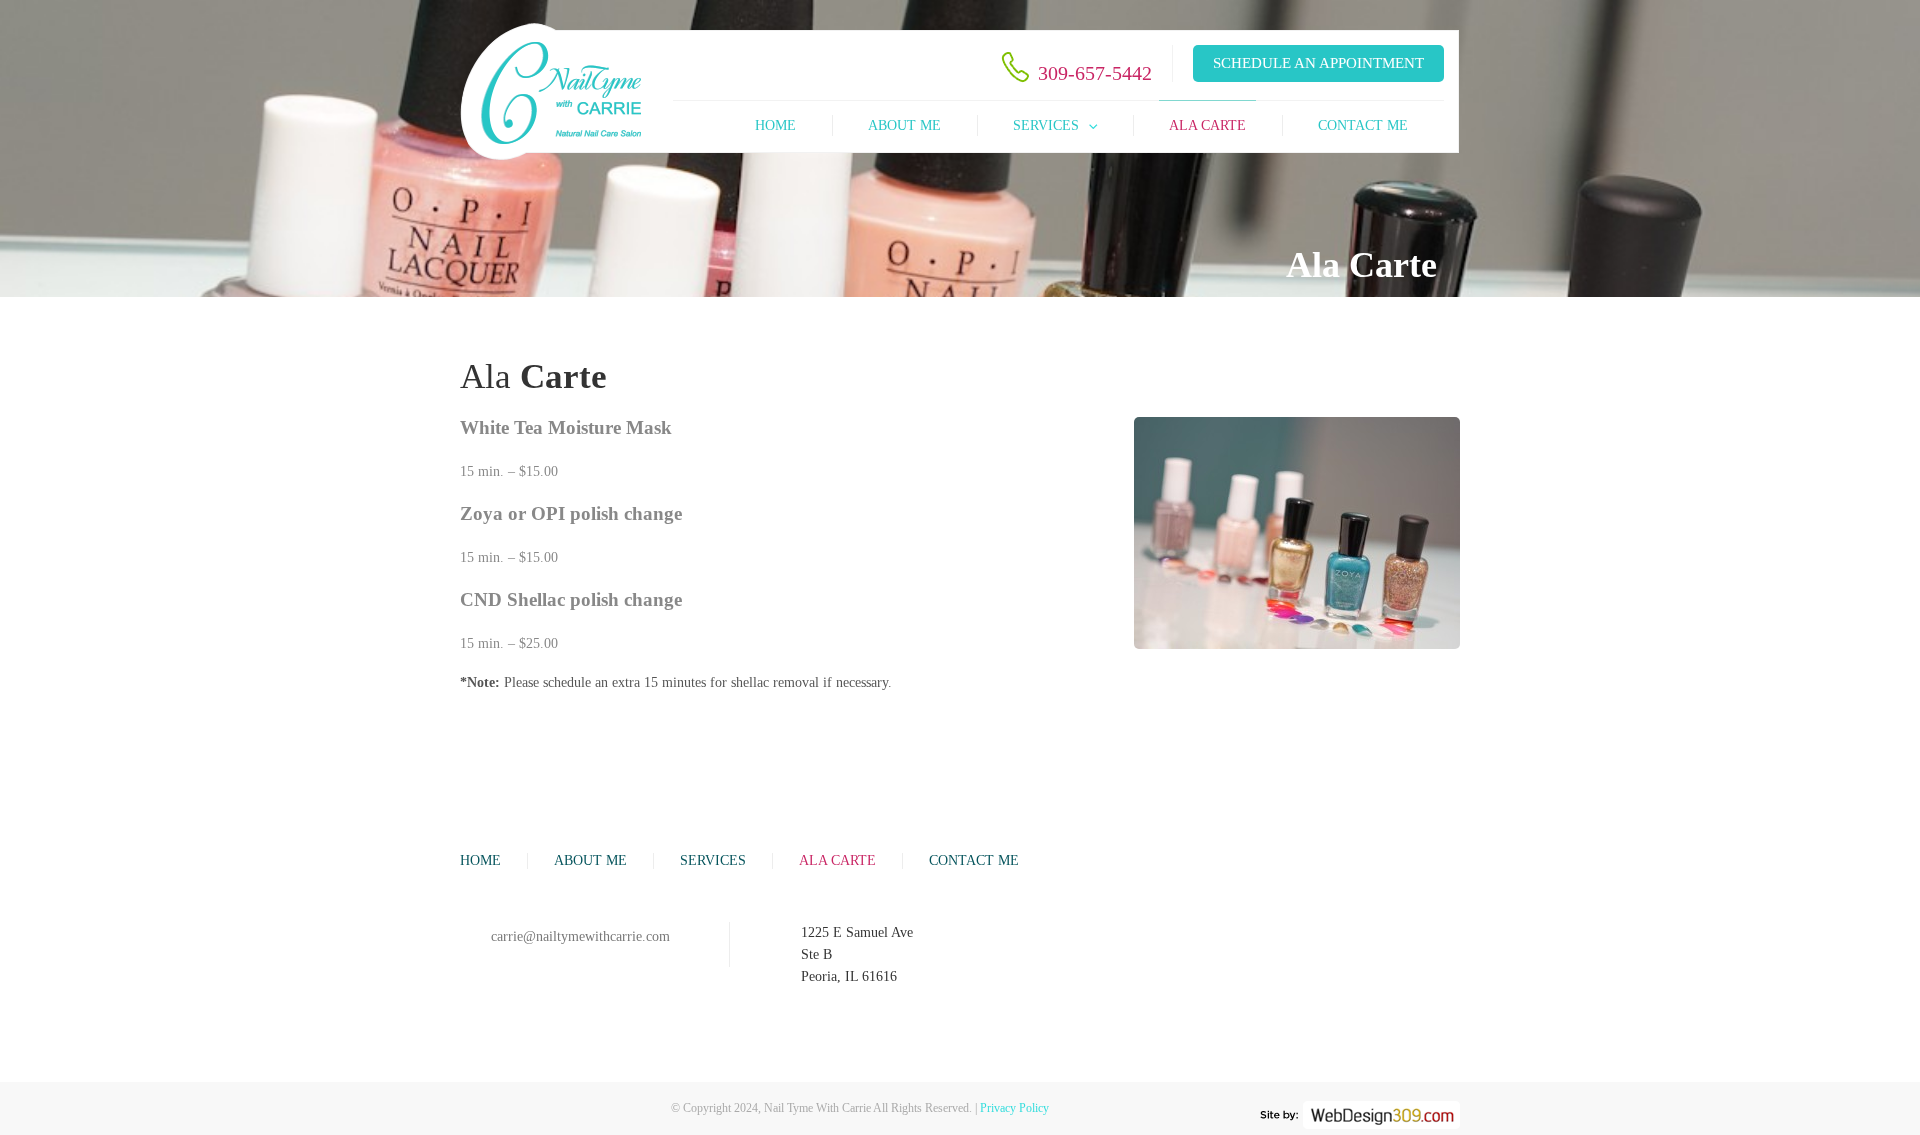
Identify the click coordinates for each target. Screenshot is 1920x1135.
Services (1046, 125)
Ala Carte (1207, 125)
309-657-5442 (1095, 73)
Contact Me (1363, 125)
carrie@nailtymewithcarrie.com (580, 936)
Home (775, 125)
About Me (904, 125)
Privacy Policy (1014, 1108)
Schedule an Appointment (1318, 63)
